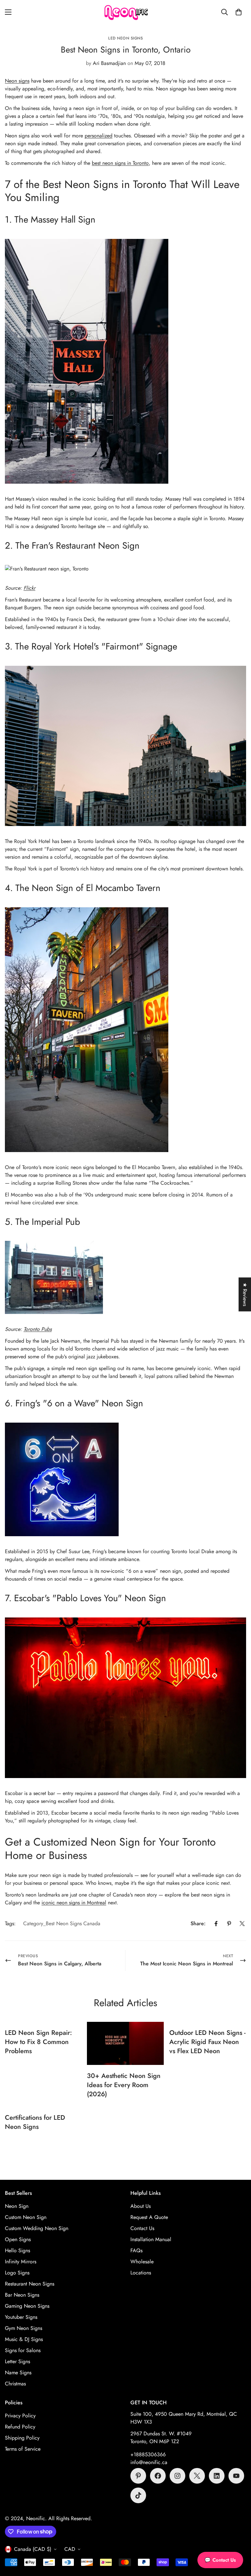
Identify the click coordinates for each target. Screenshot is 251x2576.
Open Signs (18, 2239)
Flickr (29, 588)
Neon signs (17, 81)
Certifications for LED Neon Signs (35, 2122)
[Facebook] (216, 1924)
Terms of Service (23, 2449)
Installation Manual (151, 2239)
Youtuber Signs (21, 2317)
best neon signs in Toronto (120, 163)
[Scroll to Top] (238, 2540)
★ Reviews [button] (245, 1294)
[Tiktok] (138, 2495)
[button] (239, 12)
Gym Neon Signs (24, 2328)
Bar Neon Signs (22, 2295)
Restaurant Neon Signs (30, 2284)
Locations (141, 2273)
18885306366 (150, 2454)
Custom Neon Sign (26, 2217)
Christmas (15, 2384)
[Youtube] (236, 2476)
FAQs (136, 2250)
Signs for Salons (23, 2350)
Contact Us (142, 2228)
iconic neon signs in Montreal (74, 1903)
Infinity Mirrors (21, 2262)
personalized (99, 136)
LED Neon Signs (125, 38)
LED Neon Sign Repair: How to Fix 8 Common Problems (38, 2042)
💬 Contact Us (220, 2560)
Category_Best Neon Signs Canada (62, 1923)
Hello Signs (17, 2250)
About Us (141, 2206)
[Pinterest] (229, 1924)
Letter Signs (17, 2361)
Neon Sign (17, 2206)
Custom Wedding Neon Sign (37, 2228)
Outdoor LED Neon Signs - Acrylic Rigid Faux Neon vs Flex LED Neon (207, 2042)
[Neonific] (125, 12)
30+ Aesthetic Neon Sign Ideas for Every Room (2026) (124, 2085)
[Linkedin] (217, 2476)
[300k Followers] (158, 2476)
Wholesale (142, 2262)
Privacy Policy (20, 2416)
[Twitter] (242, 1924)
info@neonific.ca (149, 2462)
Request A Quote (149, 2217)
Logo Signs (17, 2273)
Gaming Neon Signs (27, 2306)
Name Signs (18, 2373)
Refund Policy (20, 2427)
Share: (198, 1923)
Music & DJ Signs (24, 2339)
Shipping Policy (22, 2438)
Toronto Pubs (38, 1329)
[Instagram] (177, 2476)
